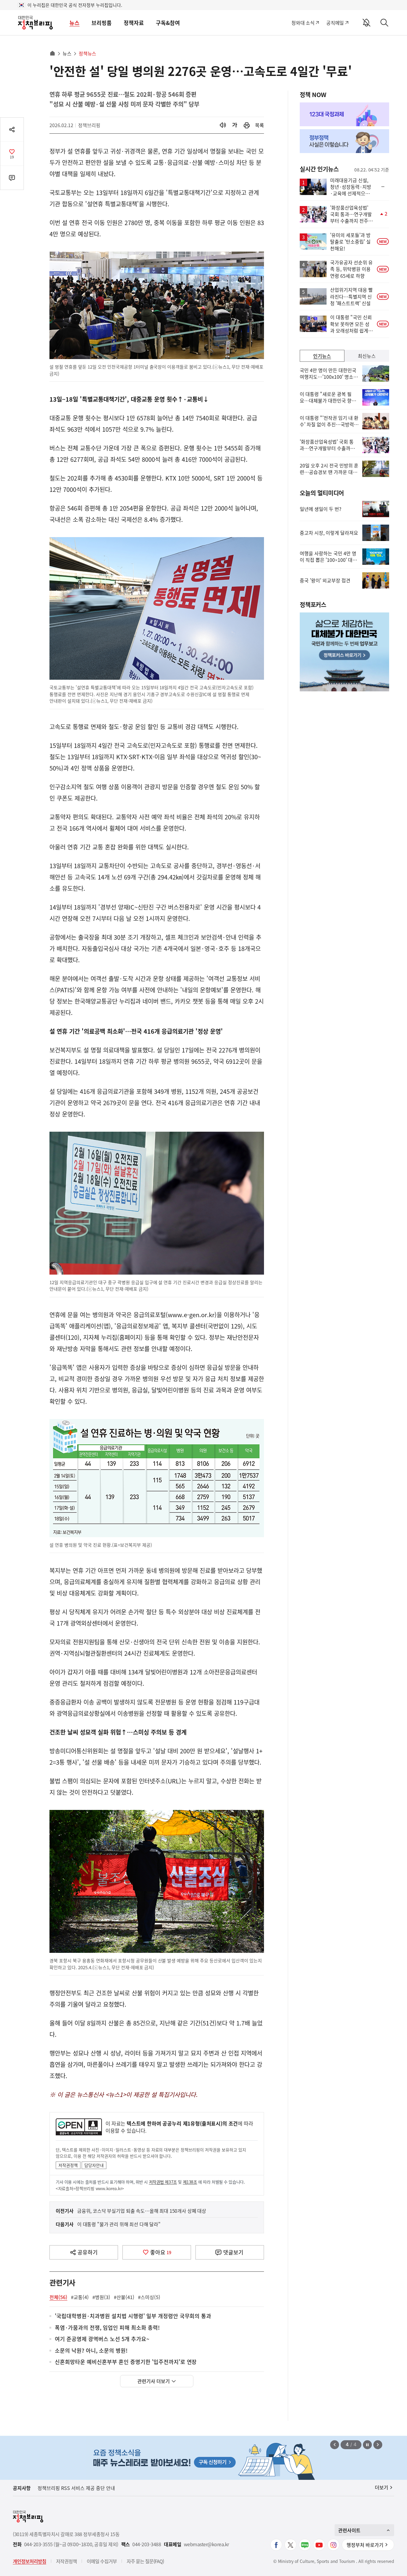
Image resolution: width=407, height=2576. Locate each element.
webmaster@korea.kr (206, 2544)
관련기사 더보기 (154, 2381)
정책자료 (134, 23)
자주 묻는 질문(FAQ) (145, 2561)
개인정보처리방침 (29, 2561)
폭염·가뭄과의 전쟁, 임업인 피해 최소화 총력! (107, 2328)
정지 (367, 2445)
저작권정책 (68, 2165)
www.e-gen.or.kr (191, 1315)
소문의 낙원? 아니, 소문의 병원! (91, 2351)
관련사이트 (349, 2530)
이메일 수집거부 (102, 2561)
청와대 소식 (303, 23)
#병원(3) (101, 2297)
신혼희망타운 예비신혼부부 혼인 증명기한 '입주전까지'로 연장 (126, 2362)
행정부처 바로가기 (365, 2545)
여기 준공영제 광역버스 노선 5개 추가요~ (102, 2339)
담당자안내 (94, 2165)
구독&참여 (168, 23)
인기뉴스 (322, 356)
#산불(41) (124, 2297)
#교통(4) (80, 2297)
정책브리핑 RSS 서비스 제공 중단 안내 (76, 2488)
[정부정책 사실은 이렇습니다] (344, 141)
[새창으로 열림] (247, 125)
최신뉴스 (367, 356)
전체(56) (58, 2297)
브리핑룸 (102, 23)
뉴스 (74, 23)
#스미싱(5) (149, 2297)
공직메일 (335, 23)
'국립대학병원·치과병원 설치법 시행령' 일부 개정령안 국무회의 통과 (133, 2316)
